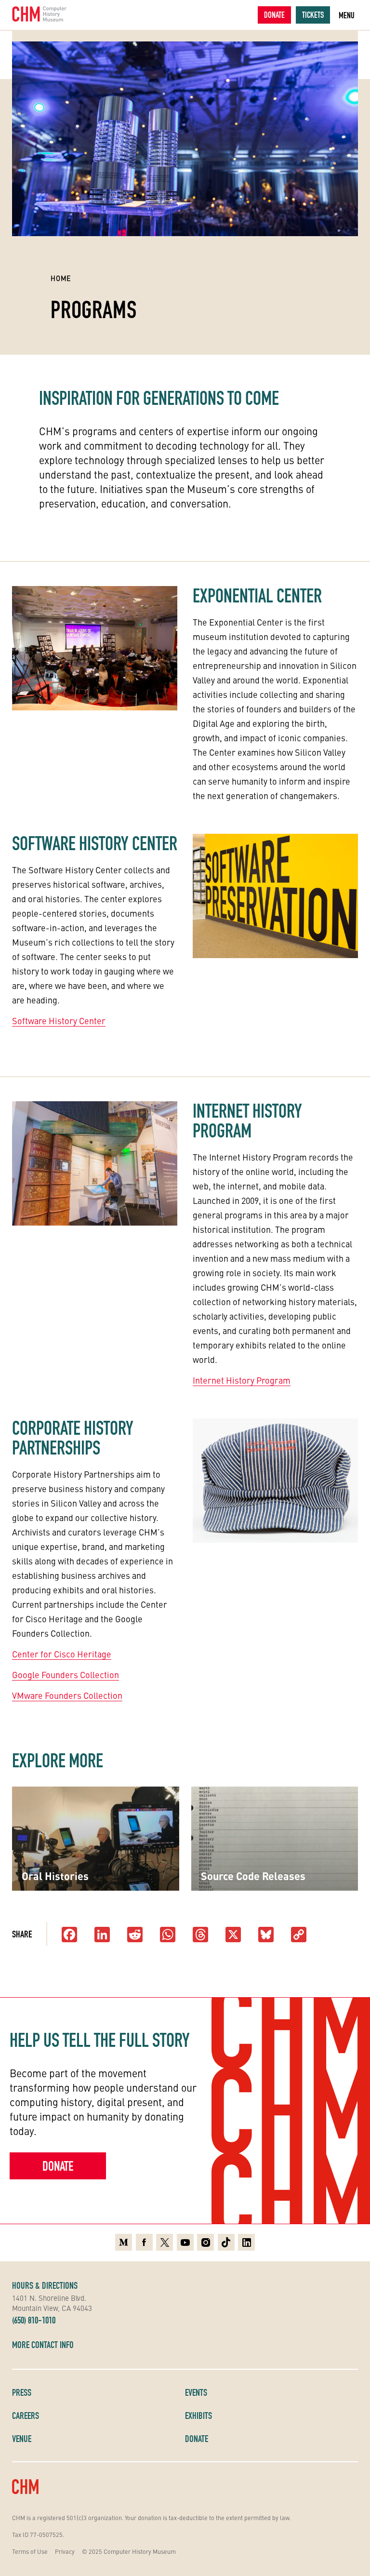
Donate (274, 15)
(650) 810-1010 (34, 2320)
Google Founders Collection (66, 1675)
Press (22, 2392)
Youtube (185, 2241)
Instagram (205, 2241)
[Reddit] (135, 1935)
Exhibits (198, 2416)
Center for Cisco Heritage (62, 1654)
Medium (124, 2241)
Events (196, 2392)
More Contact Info (43, 2345)
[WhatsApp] (168, 1935)
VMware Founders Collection (67, 1695)
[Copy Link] (299, 1935)
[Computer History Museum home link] (40, 14)
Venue (22, 2439)
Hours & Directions (45, 2285)
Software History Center (59, 1021)
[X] (233, 1935)
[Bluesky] (266, 1935)
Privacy (65, 2551)
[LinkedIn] (102, 1935)
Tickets (313, 15)
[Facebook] (69, 1935)
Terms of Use (30, 2551)
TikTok (226, 2241)
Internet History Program (242, 1380)
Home (61, 278)
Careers (26, 2416)
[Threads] (200, 1935)
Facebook (144, 2241)
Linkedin (246, 2241)
